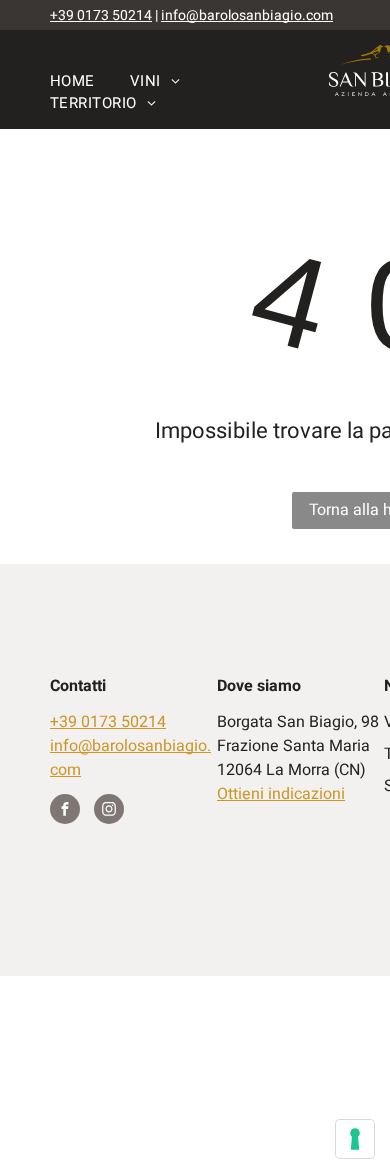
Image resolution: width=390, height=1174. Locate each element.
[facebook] (65, 811)
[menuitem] (90, 81)
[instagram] (109, 811)
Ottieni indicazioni (281, 794)
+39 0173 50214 (101, 15)
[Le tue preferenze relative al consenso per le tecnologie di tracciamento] (355, 1139)
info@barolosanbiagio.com (247, 15)
